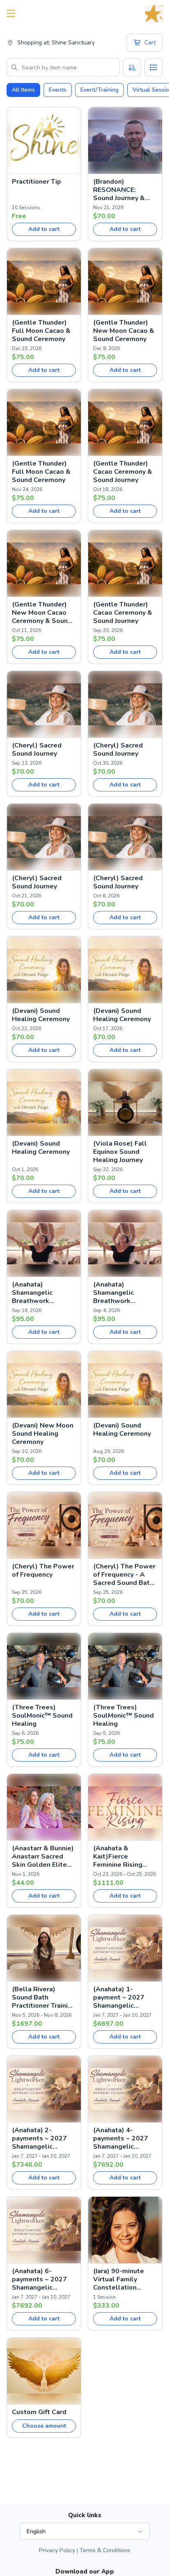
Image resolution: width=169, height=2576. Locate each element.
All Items (23, 90)
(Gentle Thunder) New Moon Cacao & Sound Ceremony (124, 331)
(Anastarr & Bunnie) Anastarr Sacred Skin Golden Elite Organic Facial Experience (43, 1856)
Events (58, 90)
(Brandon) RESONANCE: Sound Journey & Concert (119, 190)
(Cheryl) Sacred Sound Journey (37, 750)
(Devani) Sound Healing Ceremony (41, 1015)
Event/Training (99, 90)
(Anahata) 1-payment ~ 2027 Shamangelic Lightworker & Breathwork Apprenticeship (119, 1997)
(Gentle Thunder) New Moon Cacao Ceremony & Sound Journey (42, 613)
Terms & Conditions (105, 2550)
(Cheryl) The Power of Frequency (43, 1571)
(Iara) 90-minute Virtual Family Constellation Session (119, 2279)
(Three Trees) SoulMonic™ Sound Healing (42, 1716)
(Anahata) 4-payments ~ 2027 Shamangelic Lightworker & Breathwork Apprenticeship (121, 2138)
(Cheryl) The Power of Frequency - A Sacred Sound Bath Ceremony (124, 1575)
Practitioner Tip (37, 182)
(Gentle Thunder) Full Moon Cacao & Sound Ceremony (41, 331)
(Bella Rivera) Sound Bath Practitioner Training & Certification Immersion (44, 1997)
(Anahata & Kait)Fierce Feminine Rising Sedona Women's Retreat (121, 1856)
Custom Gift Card (39, 2412)
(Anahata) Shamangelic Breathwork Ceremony (32, 1293)
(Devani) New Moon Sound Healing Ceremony (43, 1434)
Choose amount (44, 2426)
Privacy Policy (57, 2550)
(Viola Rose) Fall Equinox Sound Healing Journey (120, 1152)
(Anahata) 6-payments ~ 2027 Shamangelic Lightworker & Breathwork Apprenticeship (39, 2279)
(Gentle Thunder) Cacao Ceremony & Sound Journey (123, 472)
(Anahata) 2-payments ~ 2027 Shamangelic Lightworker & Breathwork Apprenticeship (39, 2138)
